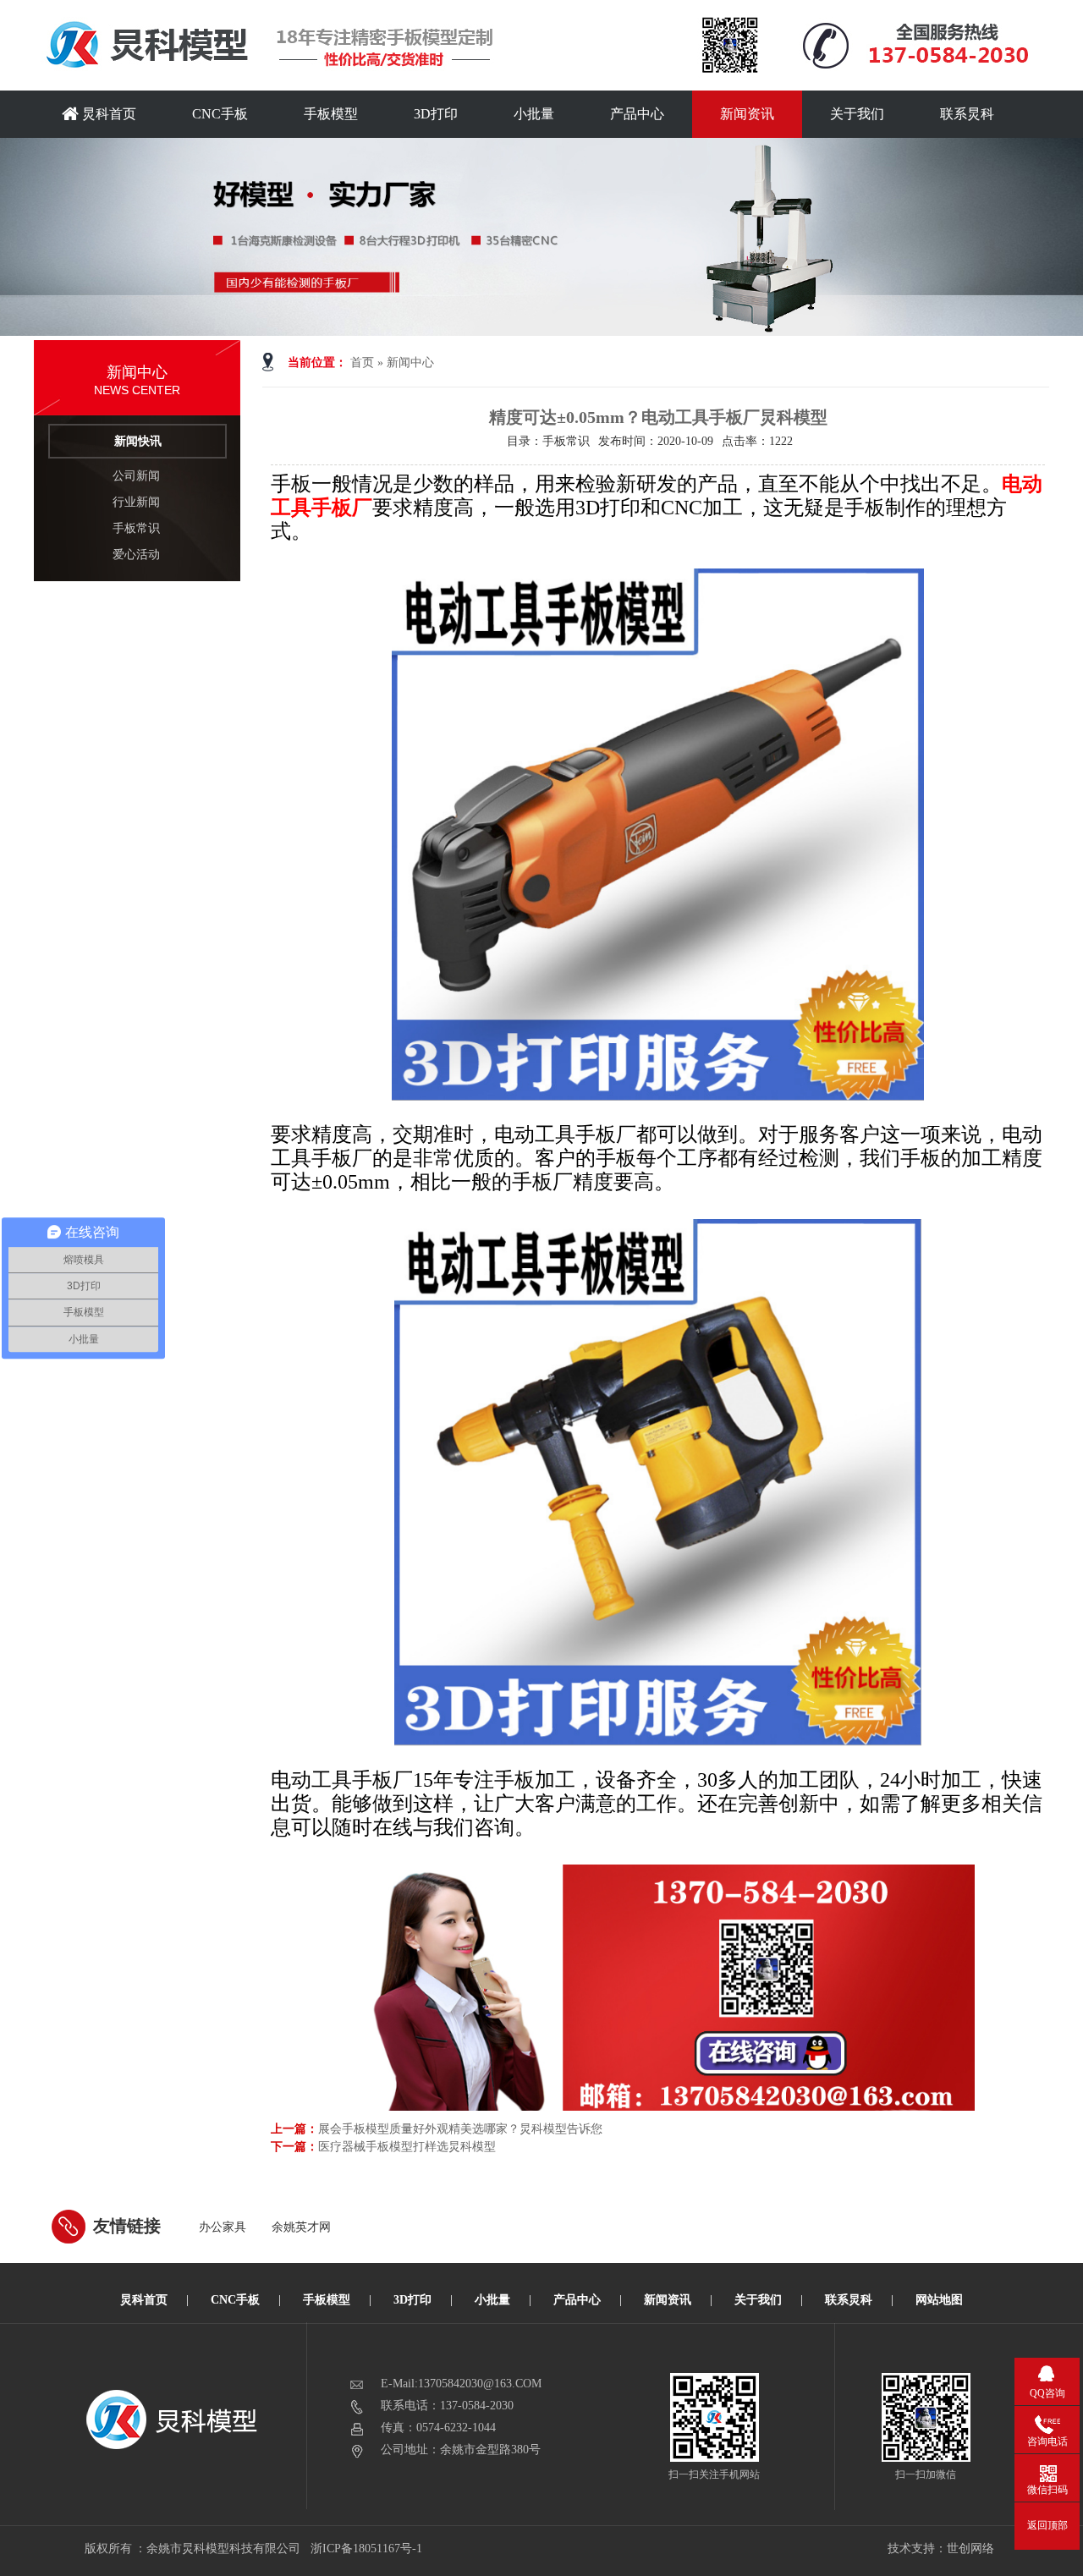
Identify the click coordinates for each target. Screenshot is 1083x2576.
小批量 (534, 114)
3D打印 (436, 114)
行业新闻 (136, 502)
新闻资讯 (747, 114)
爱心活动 (136, 555)
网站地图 (939, 2300)
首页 (362, 363)
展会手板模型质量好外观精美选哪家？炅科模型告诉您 (460, 2129)
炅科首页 (107, 114)
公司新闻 (136, 476)
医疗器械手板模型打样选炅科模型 (407, 2147)
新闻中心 (410, 363)
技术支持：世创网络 (941, 2549)
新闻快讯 (138, 441)
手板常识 (136, 528)
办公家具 (223, 2227)
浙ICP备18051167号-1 (368, 2549)
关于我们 (857, 114)
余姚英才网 (301, 2227)
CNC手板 (220, 114)
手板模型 (331, 114)
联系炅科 (967, 114)
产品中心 (637, 114)
